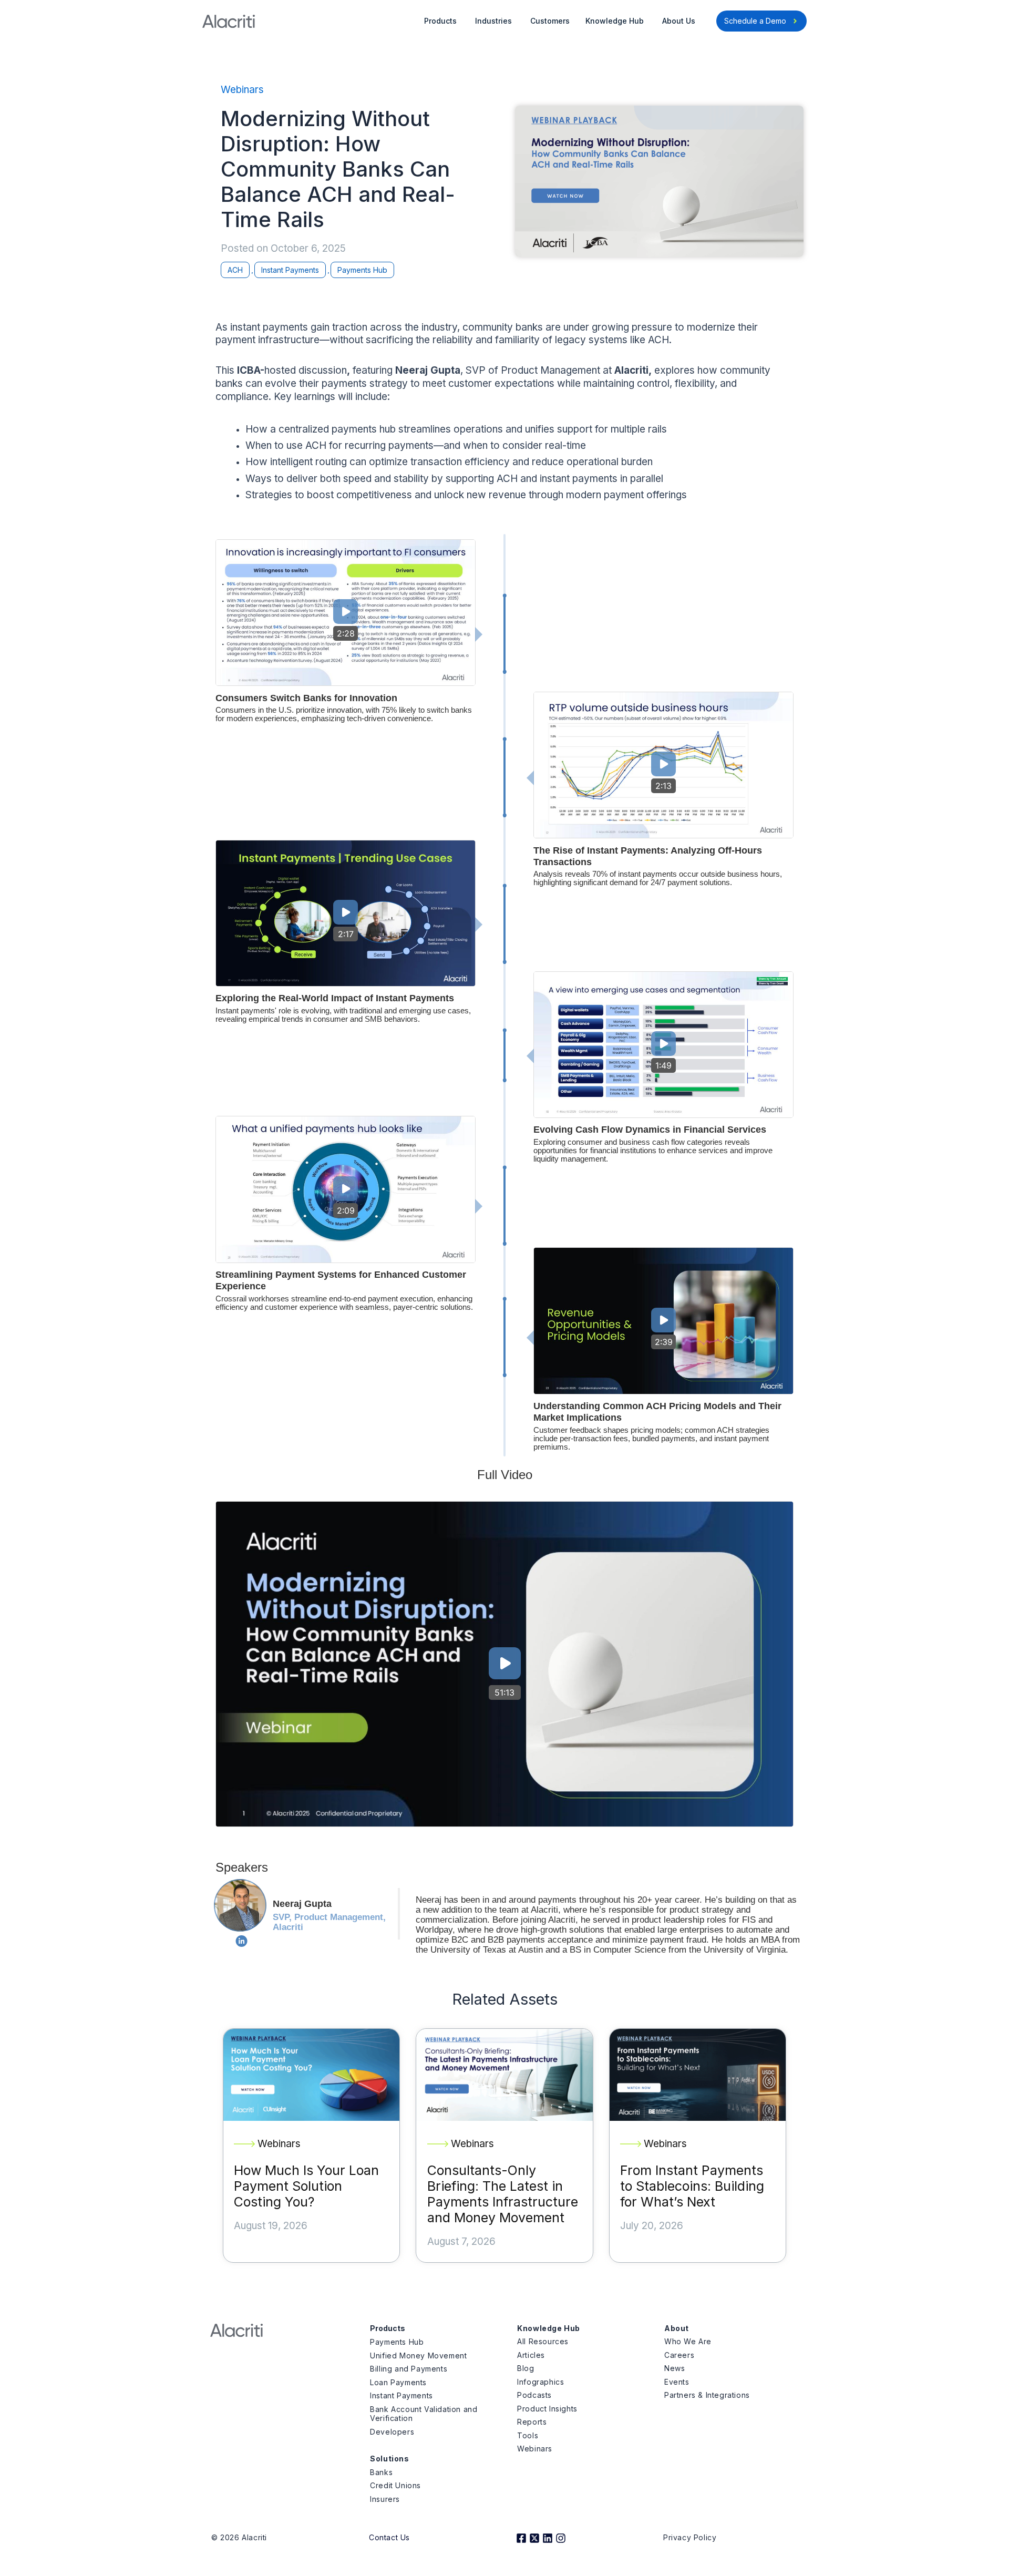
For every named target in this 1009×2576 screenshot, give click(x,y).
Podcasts (534, 2395)
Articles (531, 2355)
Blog (526, 2368)
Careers (679, 2355)
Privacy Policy (690, 2537)
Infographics (540, 2382)
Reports (532, 2422)
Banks (381, 2472)
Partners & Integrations (707, 2395)
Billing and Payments (409, 2369)
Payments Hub (362, 270)
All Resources (543, 2341)
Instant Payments (290, 270)
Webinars (242, 90)
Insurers (385, 2499)
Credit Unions (395, 2485)
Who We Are (688, 2341)
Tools (528, 2435)
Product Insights (547, 2409)
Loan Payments (398, 2382)
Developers (392, 2432)
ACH (235, 270)
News (675, 2368)
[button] (346, 612)
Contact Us (389, 2537)
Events (677, 2382)
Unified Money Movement (418, 2356)
